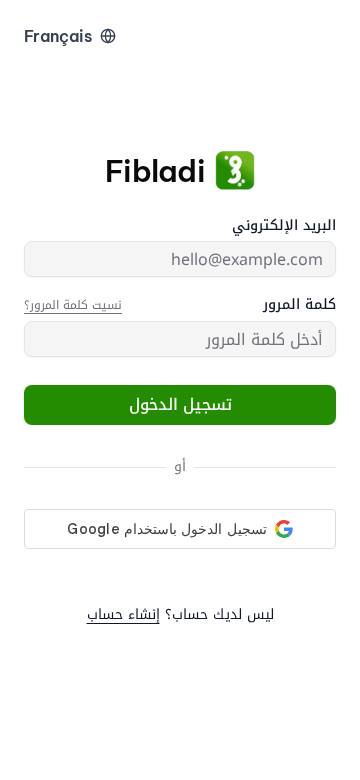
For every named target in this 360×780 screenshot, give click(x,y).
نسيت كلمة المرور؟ (73, 305)
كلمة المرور (299, 305)
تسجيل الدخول (180, 404)
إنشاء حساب (123, 614)
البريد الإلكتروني (284, 226)
